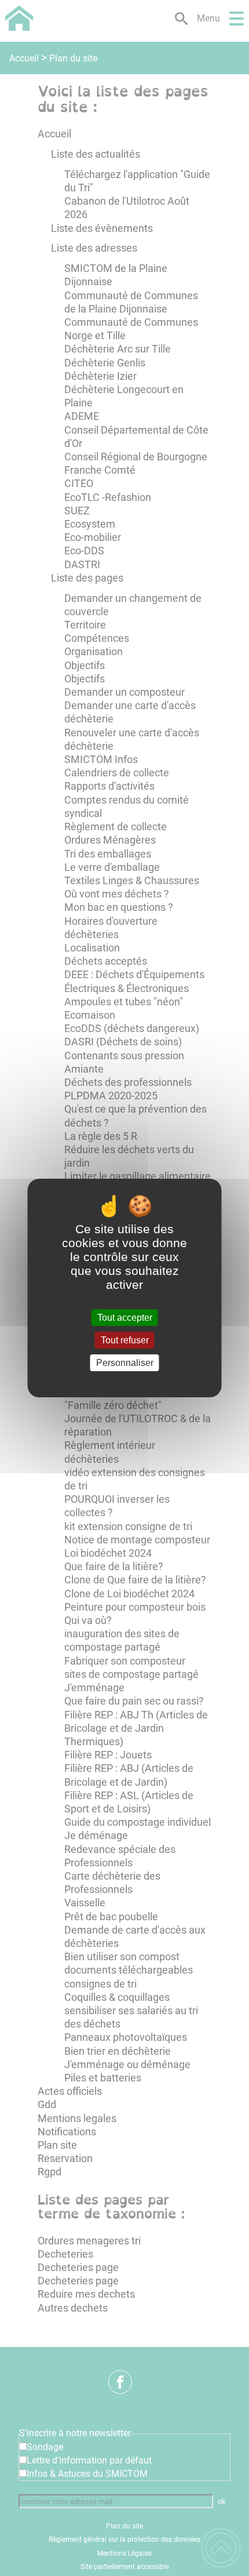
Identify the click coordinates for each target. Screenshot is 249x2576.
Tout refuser (125, 1340)
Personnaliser (125, 1363)
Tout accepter (125, 1318)
